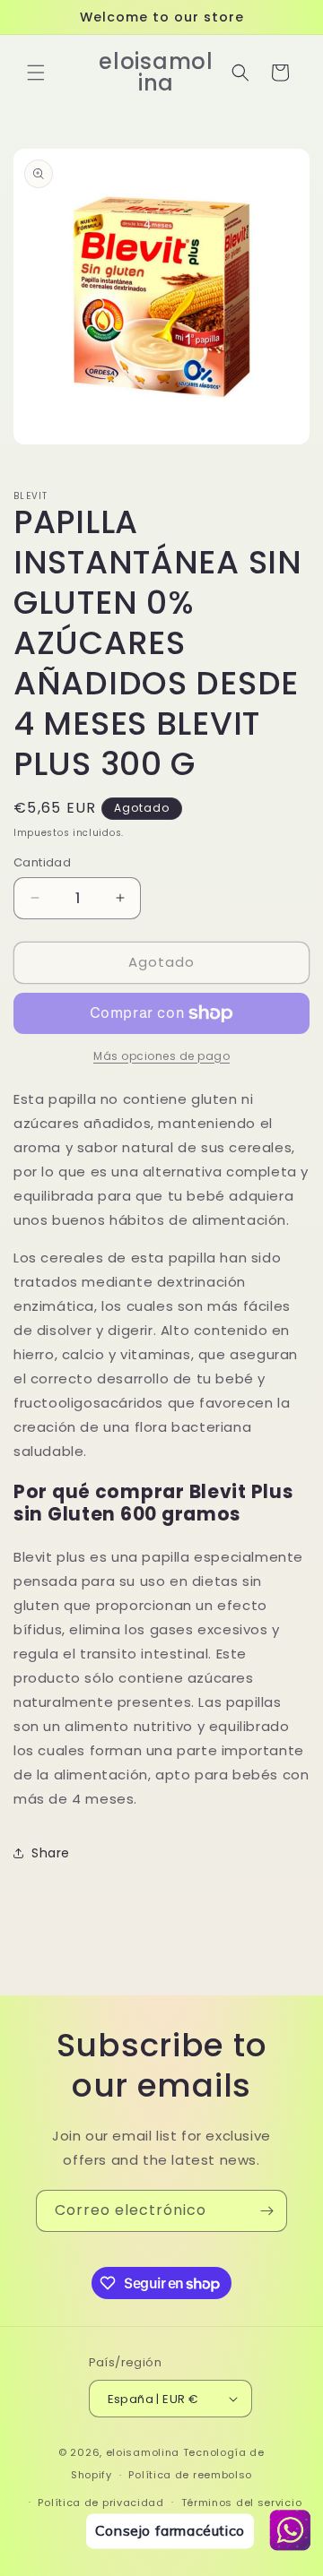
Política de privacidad (100, 2503)
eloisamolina (143, 2452)
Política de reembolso (190, 2475)
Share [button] (51, 1853)
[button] (36, 73)
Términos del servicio (242, 2503)
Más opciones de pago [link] (161, 1056)
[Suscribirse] (266, 2211)
